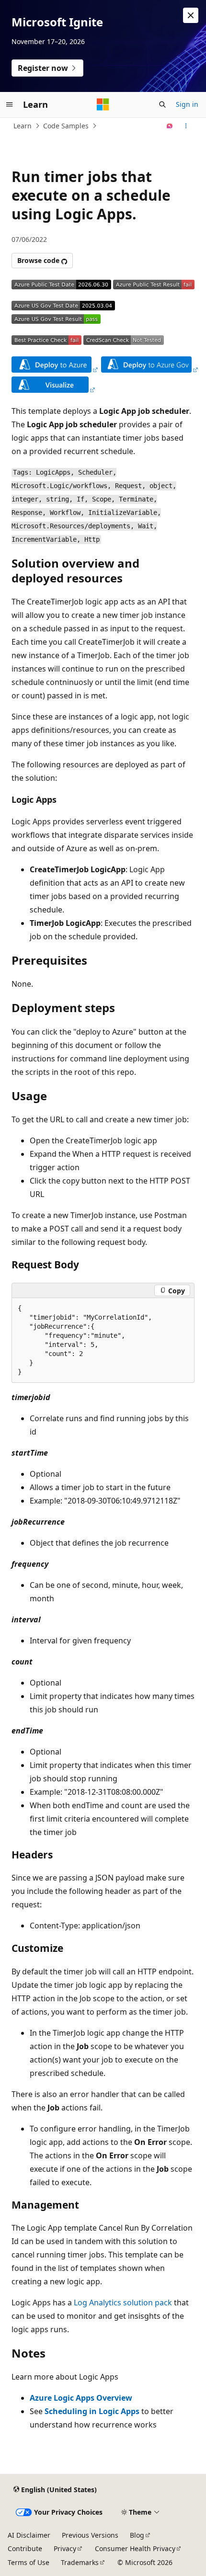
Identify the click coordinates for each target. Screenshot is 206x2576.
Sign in (187, 104)
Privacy (65, 2548)
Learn (23, 126)
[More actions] (186, 126)
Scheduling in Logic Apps (92, 2411)
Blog (137, 2535)
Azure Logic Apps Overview (81, 2398)
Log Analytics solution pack (123, 2302)
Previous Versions (90, 2535)
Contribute (25, 2548)
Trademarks (80, 2562)
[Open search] (162, 104)
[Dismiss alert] (191, 15)
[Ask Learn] (170, 126)
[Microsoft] (103, 104)
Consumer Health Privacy (135, 2548)
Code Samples (66, 126)
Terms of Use (29, 2562)
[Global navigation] (10, 104)
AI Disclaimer (29, 2535)
